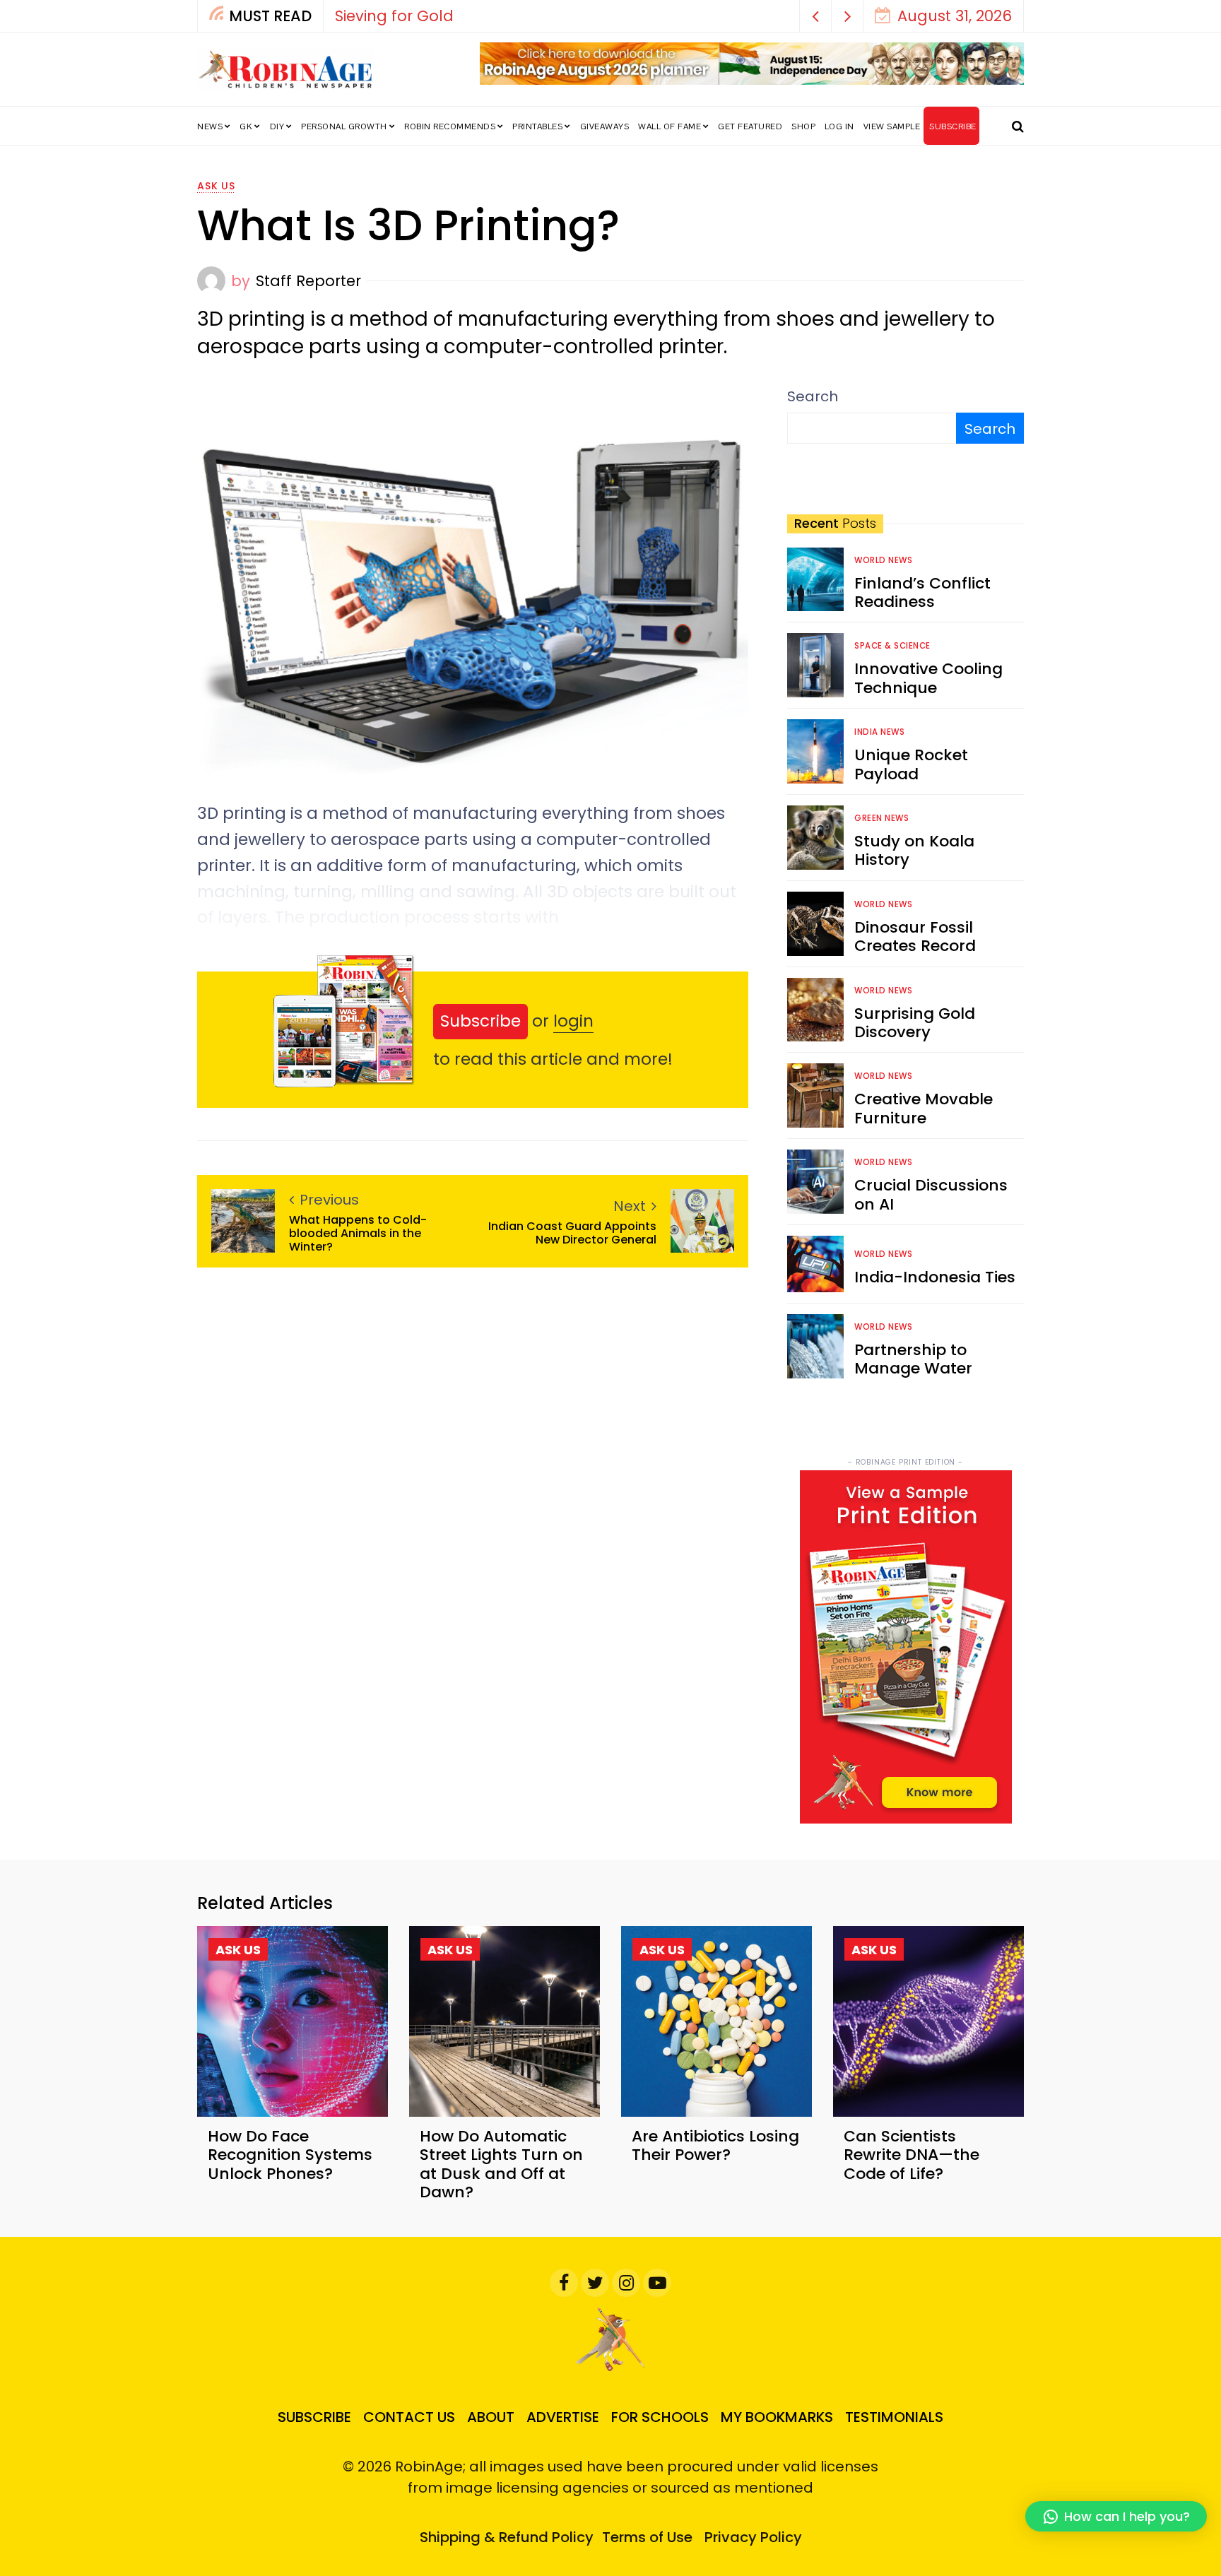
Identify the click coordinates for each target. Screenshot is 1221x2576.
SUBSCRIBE (953, 126)
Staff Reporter (308, 281)
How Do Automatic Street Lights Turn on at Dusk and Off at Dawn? (501, 2164)
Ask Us (216, 186)
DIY (277, 126)
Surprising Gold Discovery (915, 1023)
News (210, 126)
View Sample (892, 126)
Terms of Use (647, 2537)
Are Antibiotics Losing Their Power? (715, 2145)
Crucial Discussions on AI (931, 1194)
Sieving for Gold (394, 16)
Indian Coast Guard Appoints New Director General (572, 1233)
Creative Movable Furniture (924, 1108)
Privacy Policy (753, 2537)
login (573, 1021)
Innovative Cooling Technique (928, 678)
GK (246, 126)
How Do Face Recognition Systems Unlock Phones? (290, 2155)
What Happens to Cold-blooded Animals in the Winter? (358, 1234)
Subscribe (480, 1021)
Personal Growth (344, 126)
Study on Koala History (914, 850)
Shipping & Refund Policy (507, 2537)
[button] (816, 16)
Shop (803, 126)
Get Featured (750, 126)
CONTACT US (409, 2417)
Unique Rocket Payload (911, 764)
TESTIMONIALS (894, 2417)
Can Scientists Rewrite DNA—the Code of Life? (912, 2155)
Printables (537, 126)
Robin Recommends (450, 126)
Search (813, 396)
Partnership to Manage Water (913, 1359)
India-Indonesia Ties (935, 1277)
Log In (839, 126)
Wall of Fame (670, 126)
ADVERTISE (563, 2417)
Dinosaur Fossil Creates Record (915, 937)
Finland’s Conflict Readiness (922, 592)
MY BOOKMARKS (777, 2417)
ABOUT (491, 2417)
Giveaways (605, 126)
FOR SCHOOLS (660, 2417)
